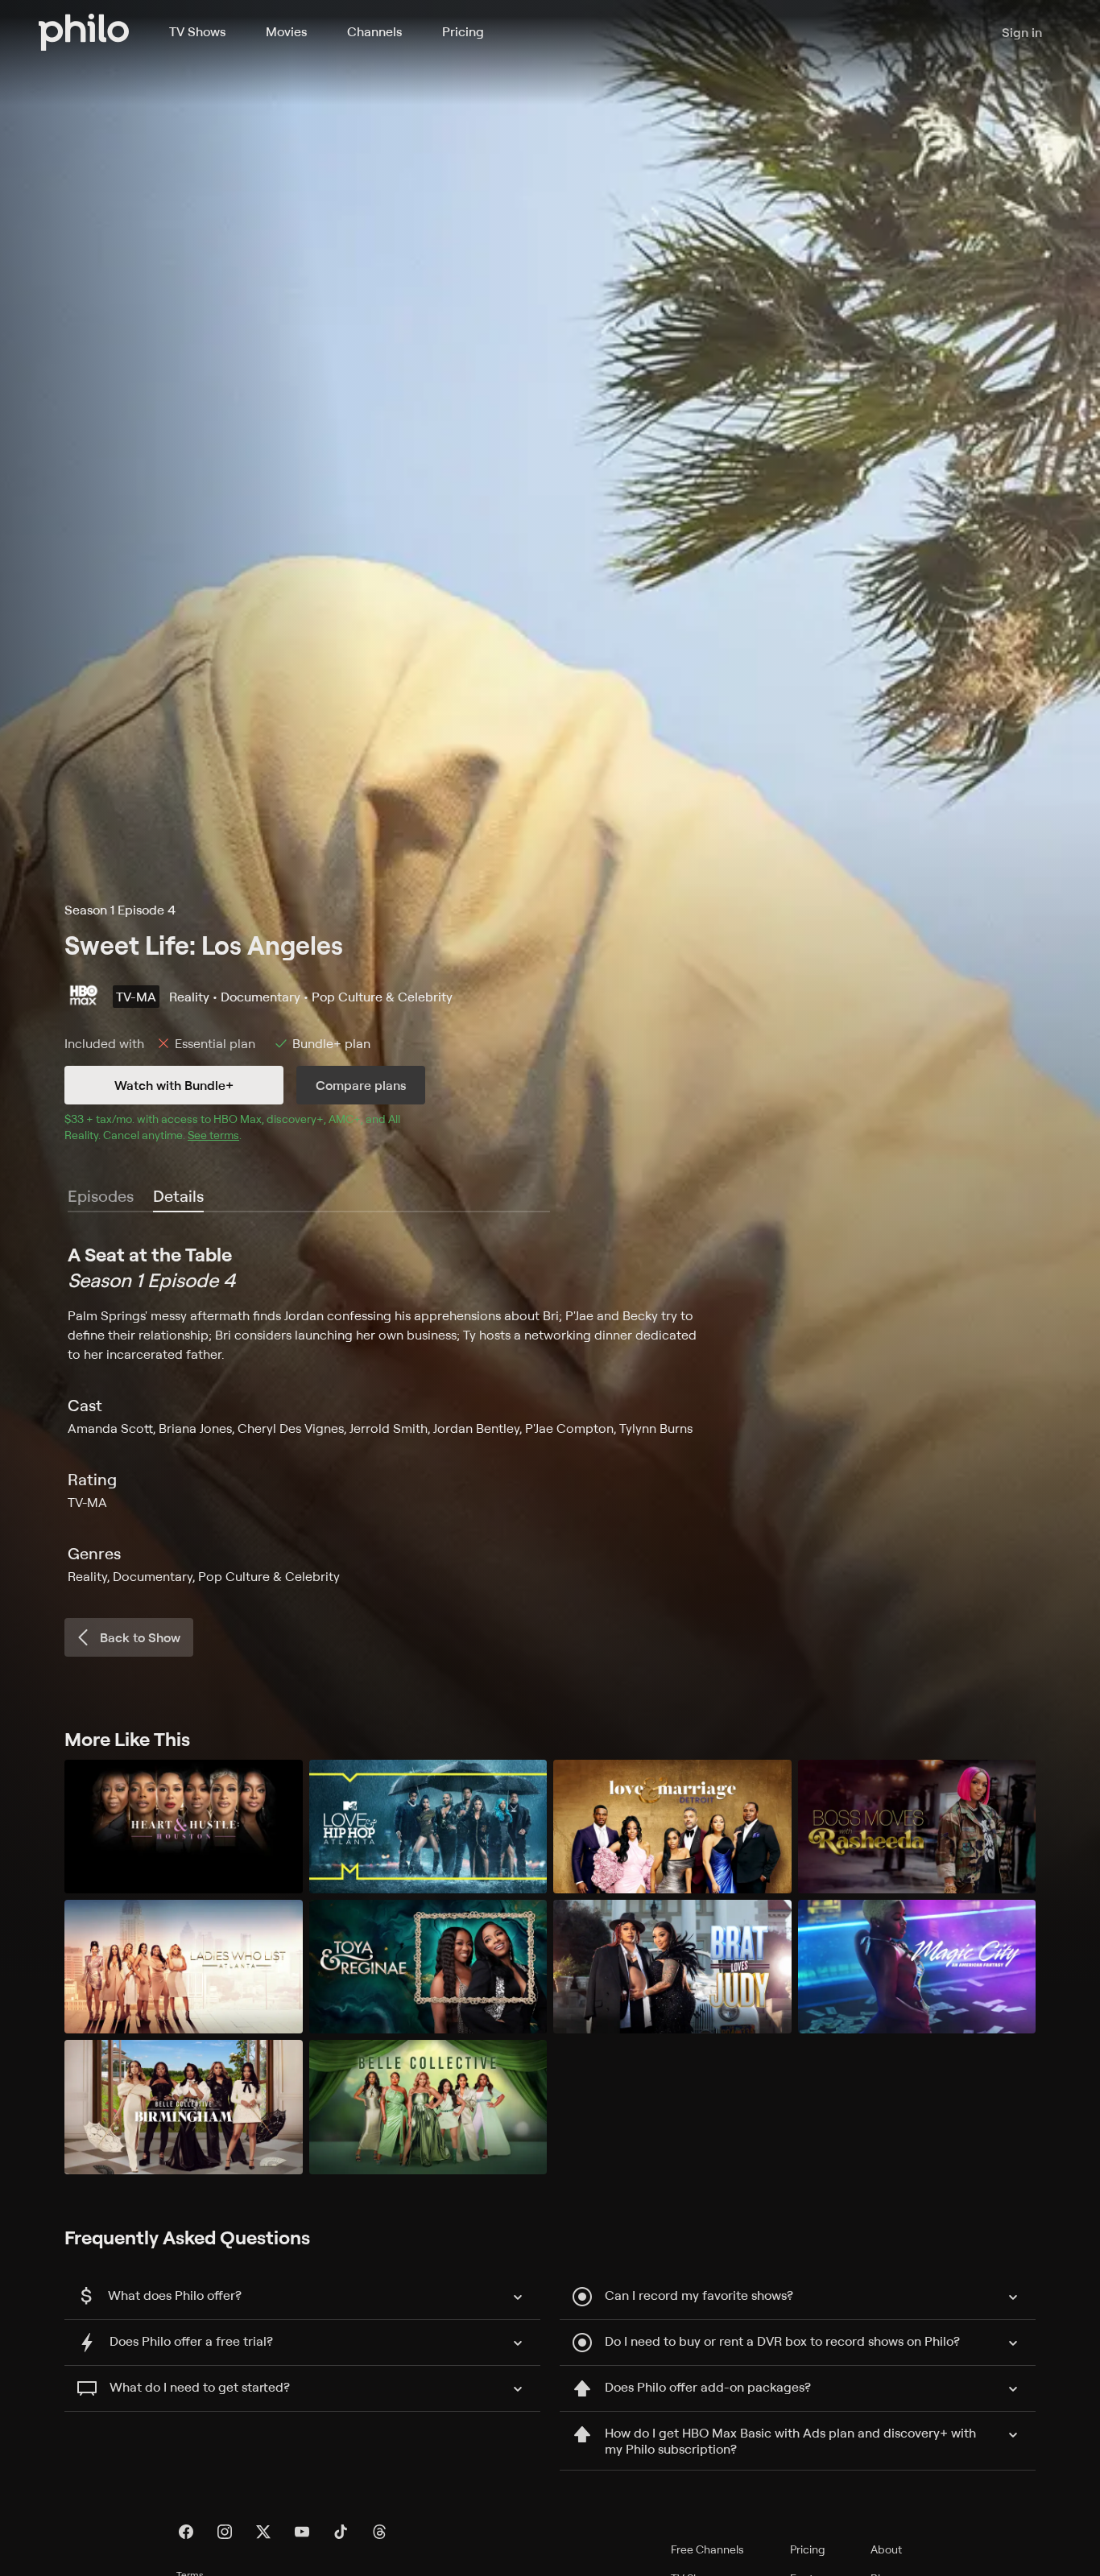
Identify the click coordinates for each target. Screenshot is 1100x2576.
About (886, 2549)
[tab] (178, 1197)
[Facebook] (186, 2532)
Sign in (1022, 32)
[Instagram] (225, 2532)
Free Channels (707, 2549)
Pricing (463, 31)
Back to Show (140, 1637)
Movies (286, 31)
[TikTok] (341, 2532)
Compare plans (361, 1085)
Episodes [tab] (101, 1196)
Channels (374, 31)
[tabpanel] (550, 1414)
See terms (213, 1135)
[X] (263, 2532)
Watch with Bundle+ (174, 1085)
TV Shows (197, 31)
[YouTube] (302, 2532)
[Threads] (379, 2532)
